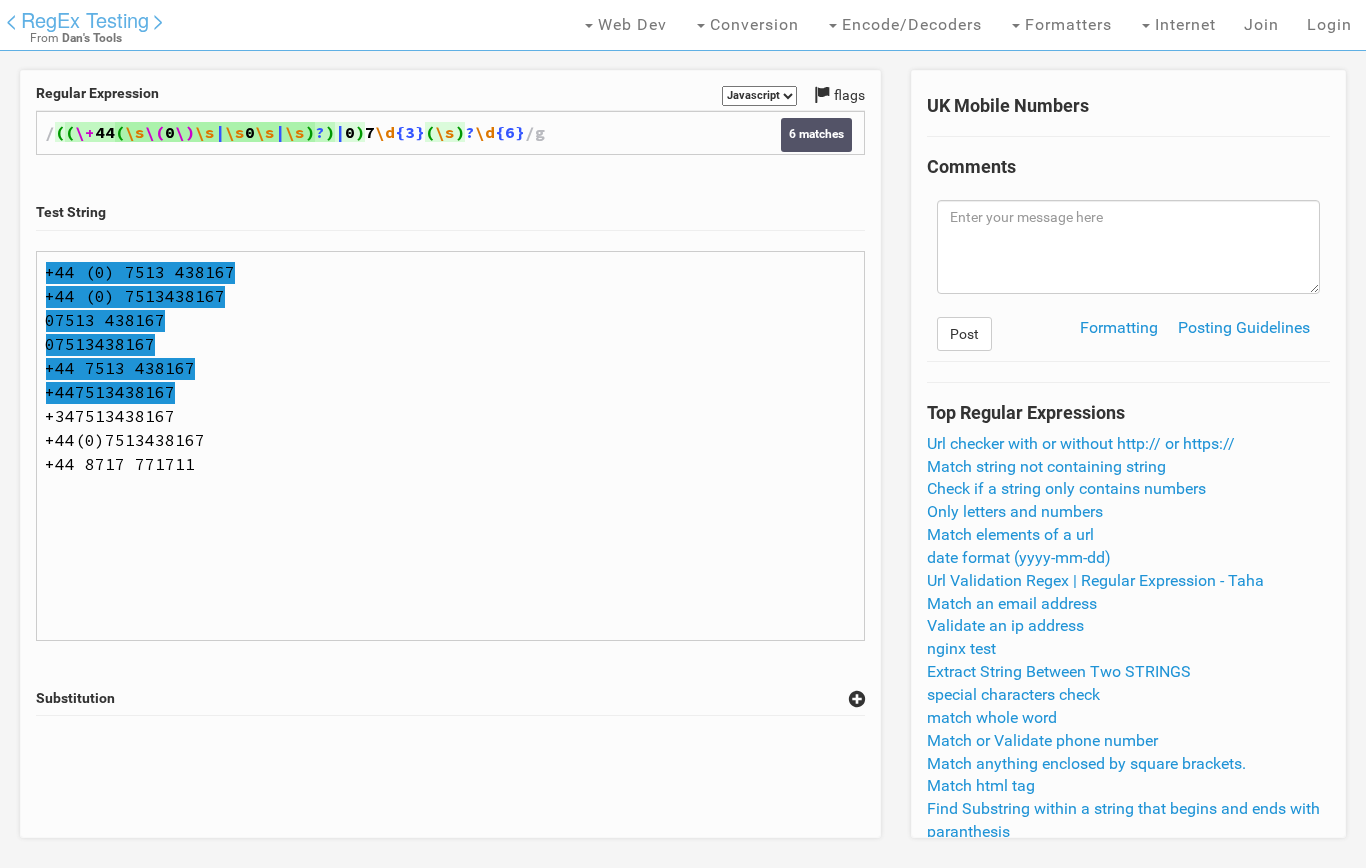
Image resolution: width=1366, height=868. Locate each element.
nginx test (961, 648)
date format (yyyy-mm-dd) (1019, 557)
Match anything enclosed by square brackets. (1086, 763)
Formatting (1119, 327)
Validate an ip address (1005, 625)
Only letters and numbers (1015, 511)
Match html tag (981, 785)
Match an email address (1012, 603)
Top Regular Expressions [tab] (1026, 413)
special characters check (1013, 694)
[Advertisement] (450, 777)
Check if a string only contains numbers (1066, 488)
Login (1329, 24)
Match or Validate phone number (1042, 740)
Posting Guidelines (1244, 327)
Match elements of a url (1010, 534)
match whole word (992, 717)
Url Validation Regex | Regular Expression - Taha (1095, 580)
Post (964, 334)
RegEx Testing (85, 19)
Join (1261, 24)
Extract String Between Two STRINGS (1059, 671)
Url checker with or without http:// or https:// (1081, 443)
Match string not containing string (1046, 466)
